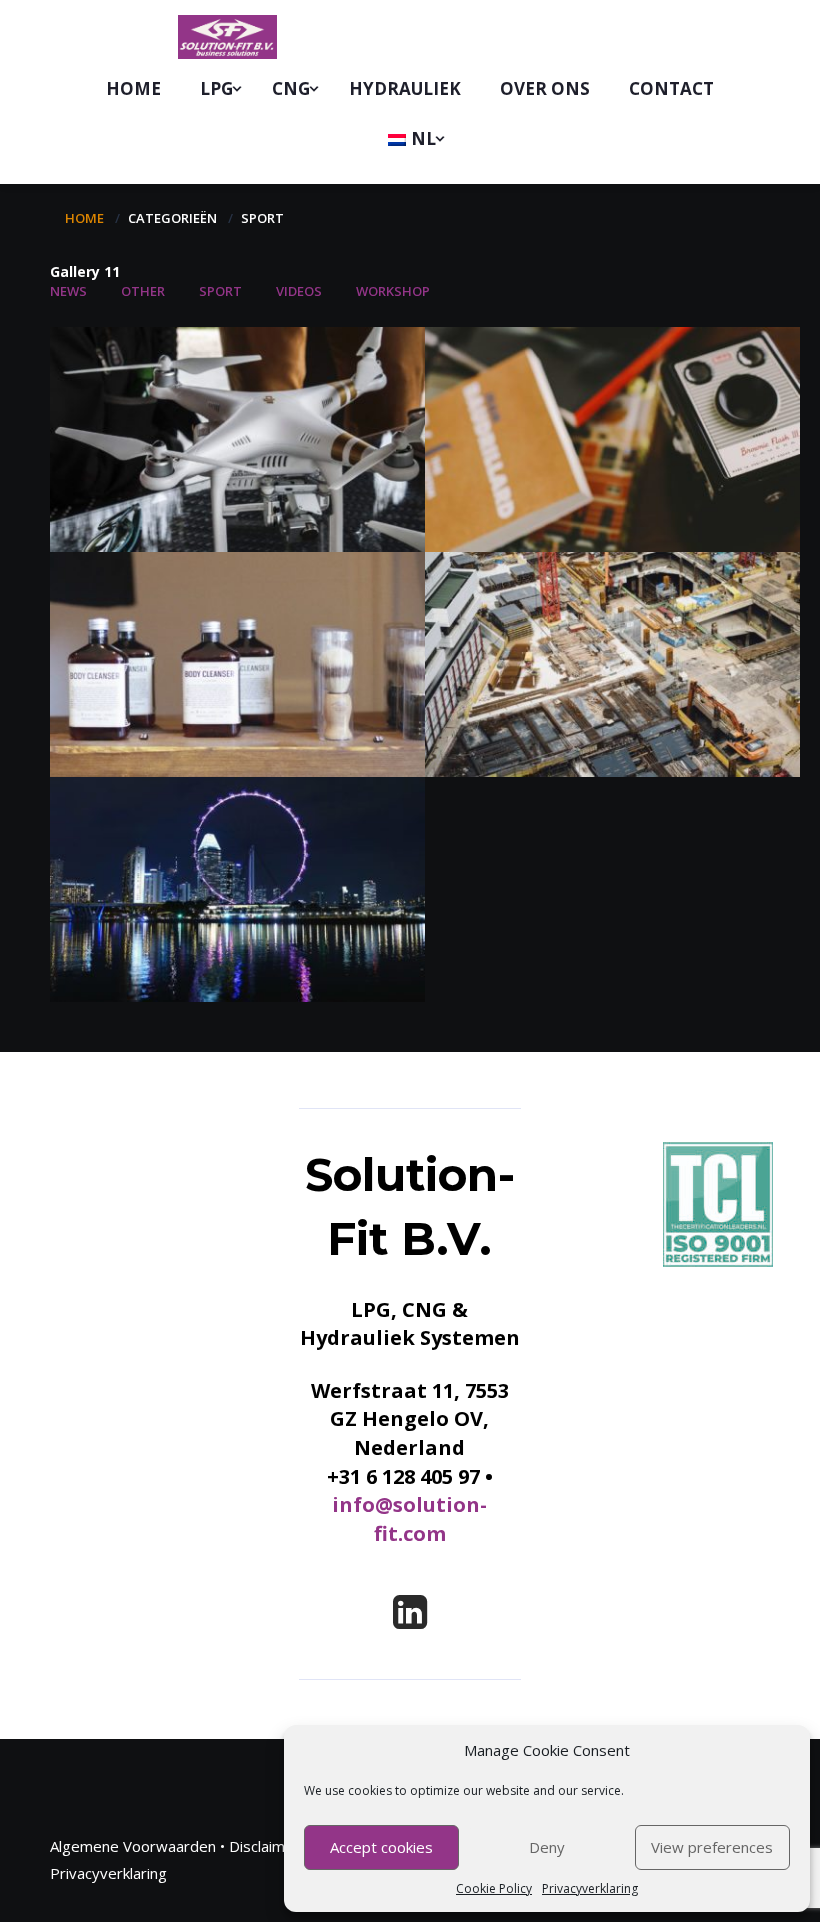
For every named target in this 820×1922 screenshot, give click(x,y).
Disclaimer (264, 1846)
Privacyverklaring (590, 1888)
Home (84, 218)
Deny (547, 1847)
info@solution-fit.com (409, 1519)
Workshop (393, 291)
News (68, 291)
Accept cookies (381, 1847)
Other (143, 291)
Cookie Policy (494, 1888)
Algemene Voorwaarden (133, 1846)
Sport (220, 291)
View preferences (712, 1847)
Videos (299, 291)
